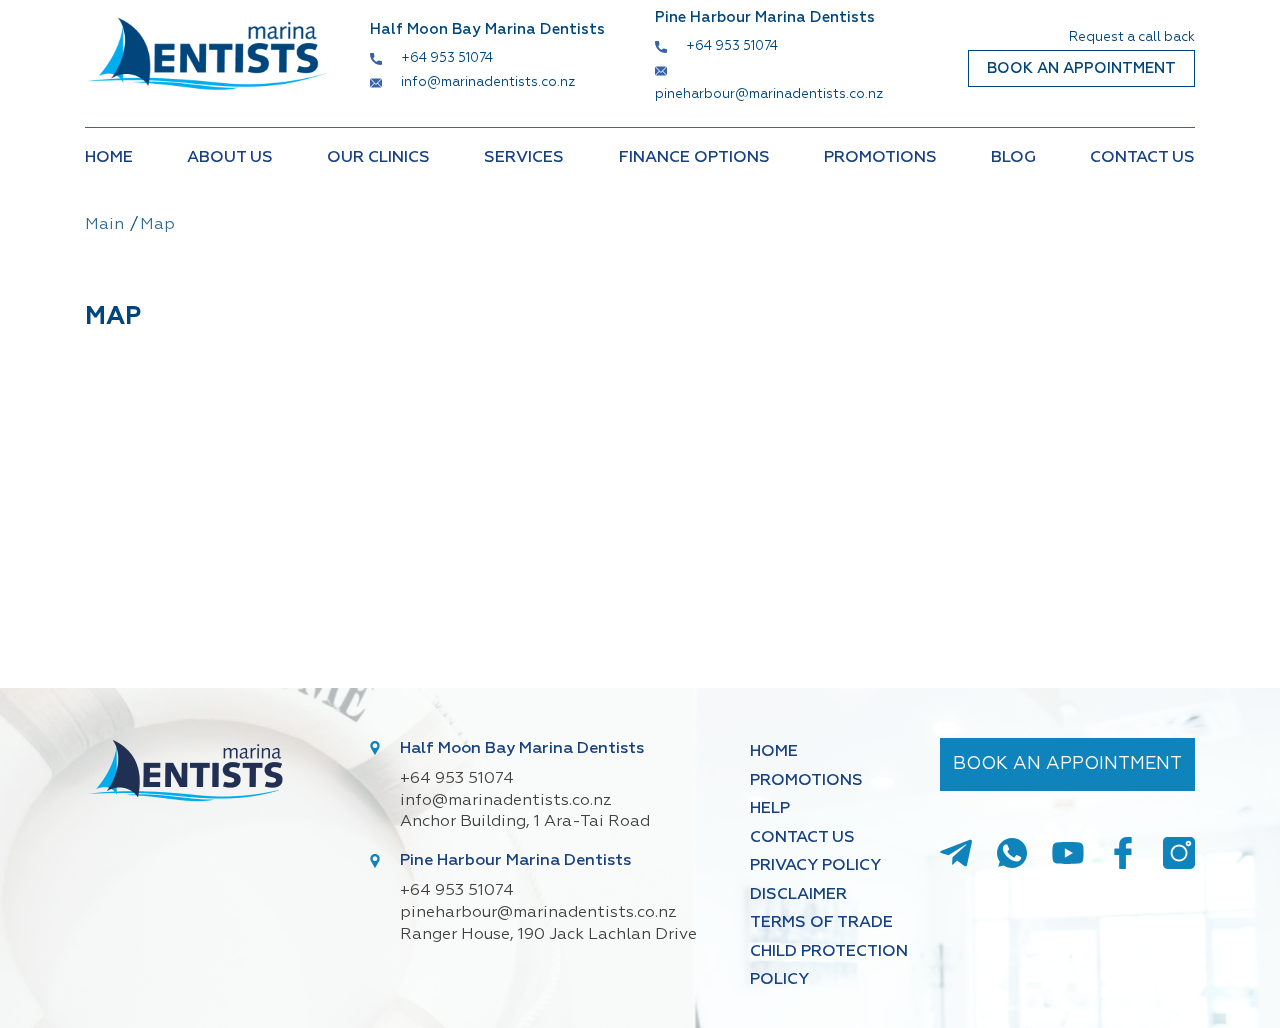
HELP (770, 809)
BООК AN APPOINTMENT (1081, 68)
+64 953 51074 (447, 58)
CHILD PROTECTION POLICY (829, 966)
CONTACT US (1142, 158)
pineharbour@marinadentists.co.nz (769, 94)
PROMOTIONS (880, 158)
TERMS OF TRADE (821, 923)
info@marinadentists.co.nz (488, 82)
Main (104, 225)
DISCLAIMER (798, 895)
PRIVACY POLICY (815, 866)
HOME (109, 158)
